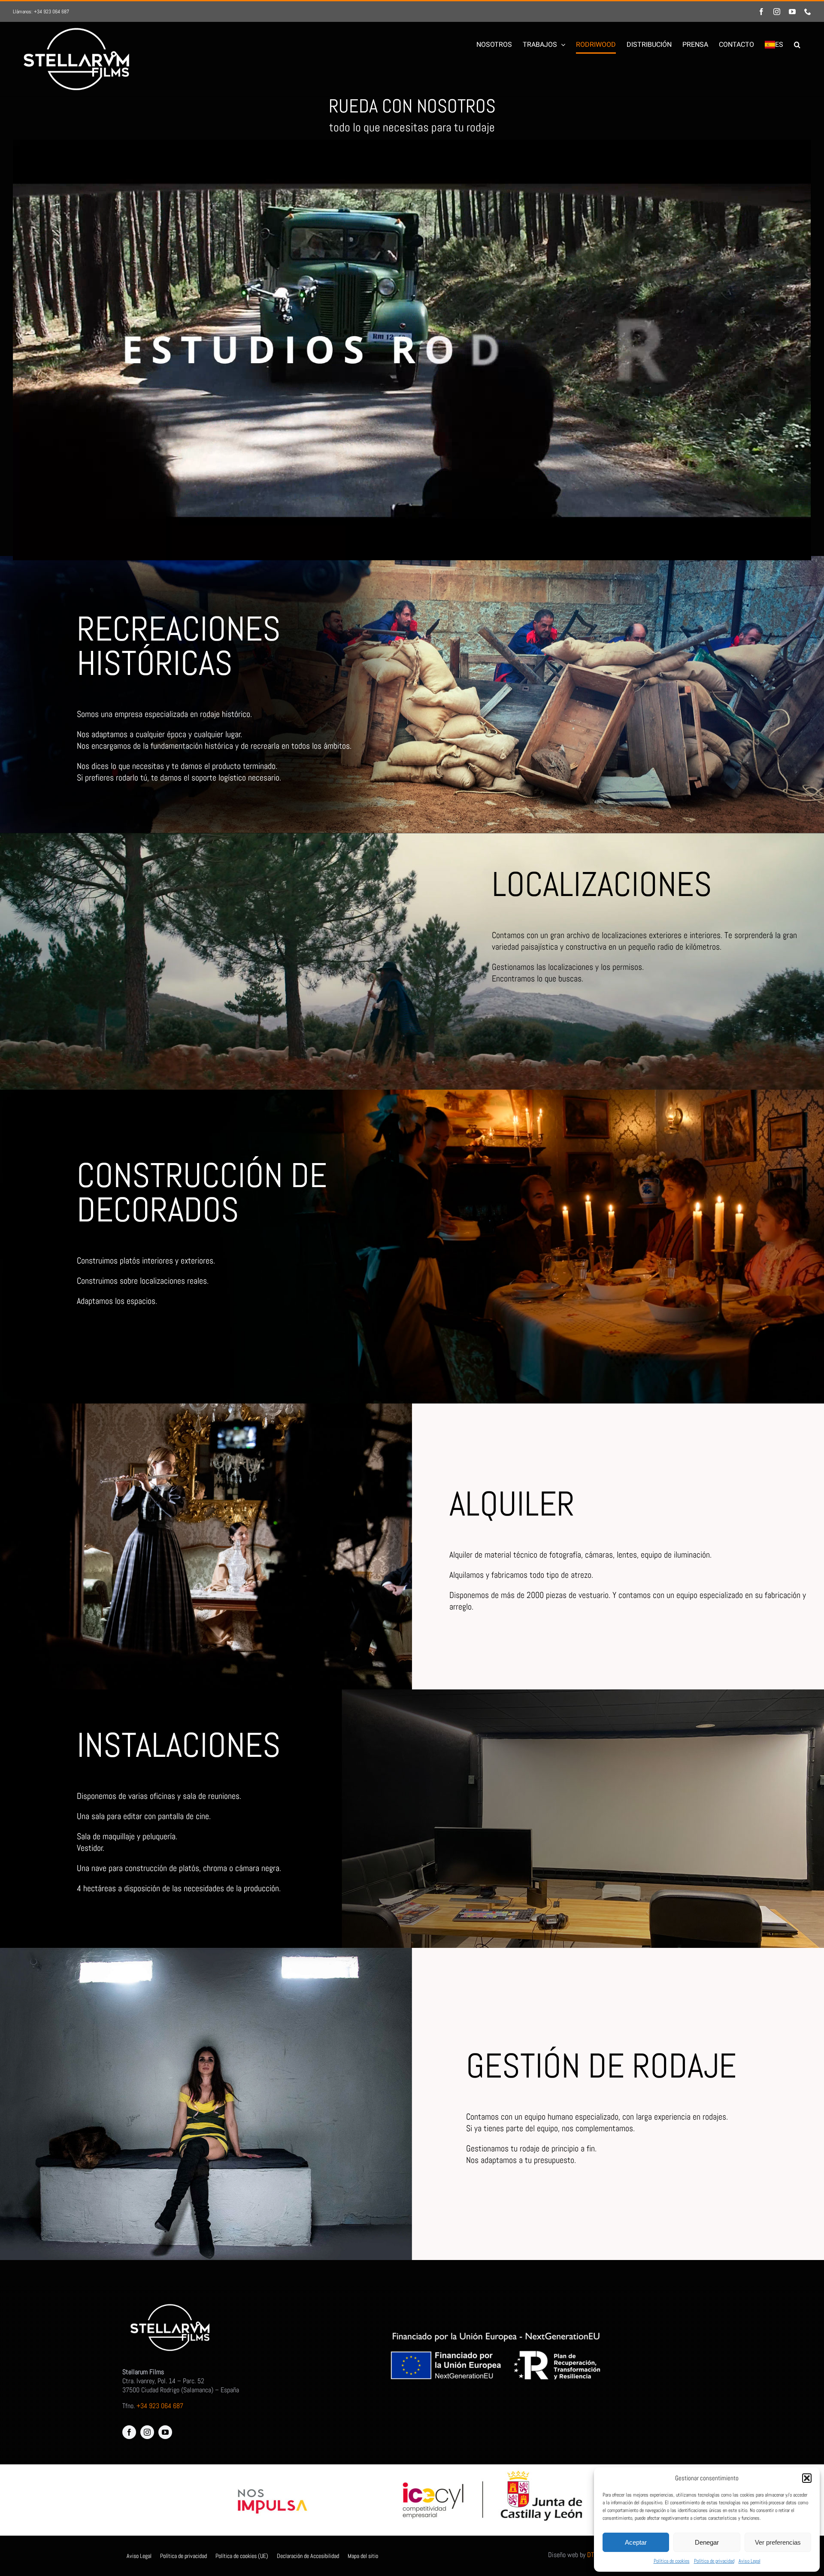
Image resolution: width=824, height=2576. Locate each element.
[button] (807, 2478)
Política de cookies (672, 2561)
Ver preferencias (778, 2542)
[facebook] (129, 2432)
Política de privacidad (714, 2561)
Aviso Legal (750, 2561)
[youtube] (165, 2432)
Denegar (707, 2542)
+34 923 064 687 (160, 2406)
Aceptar (636, 2542)
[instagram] (147, 2432)
